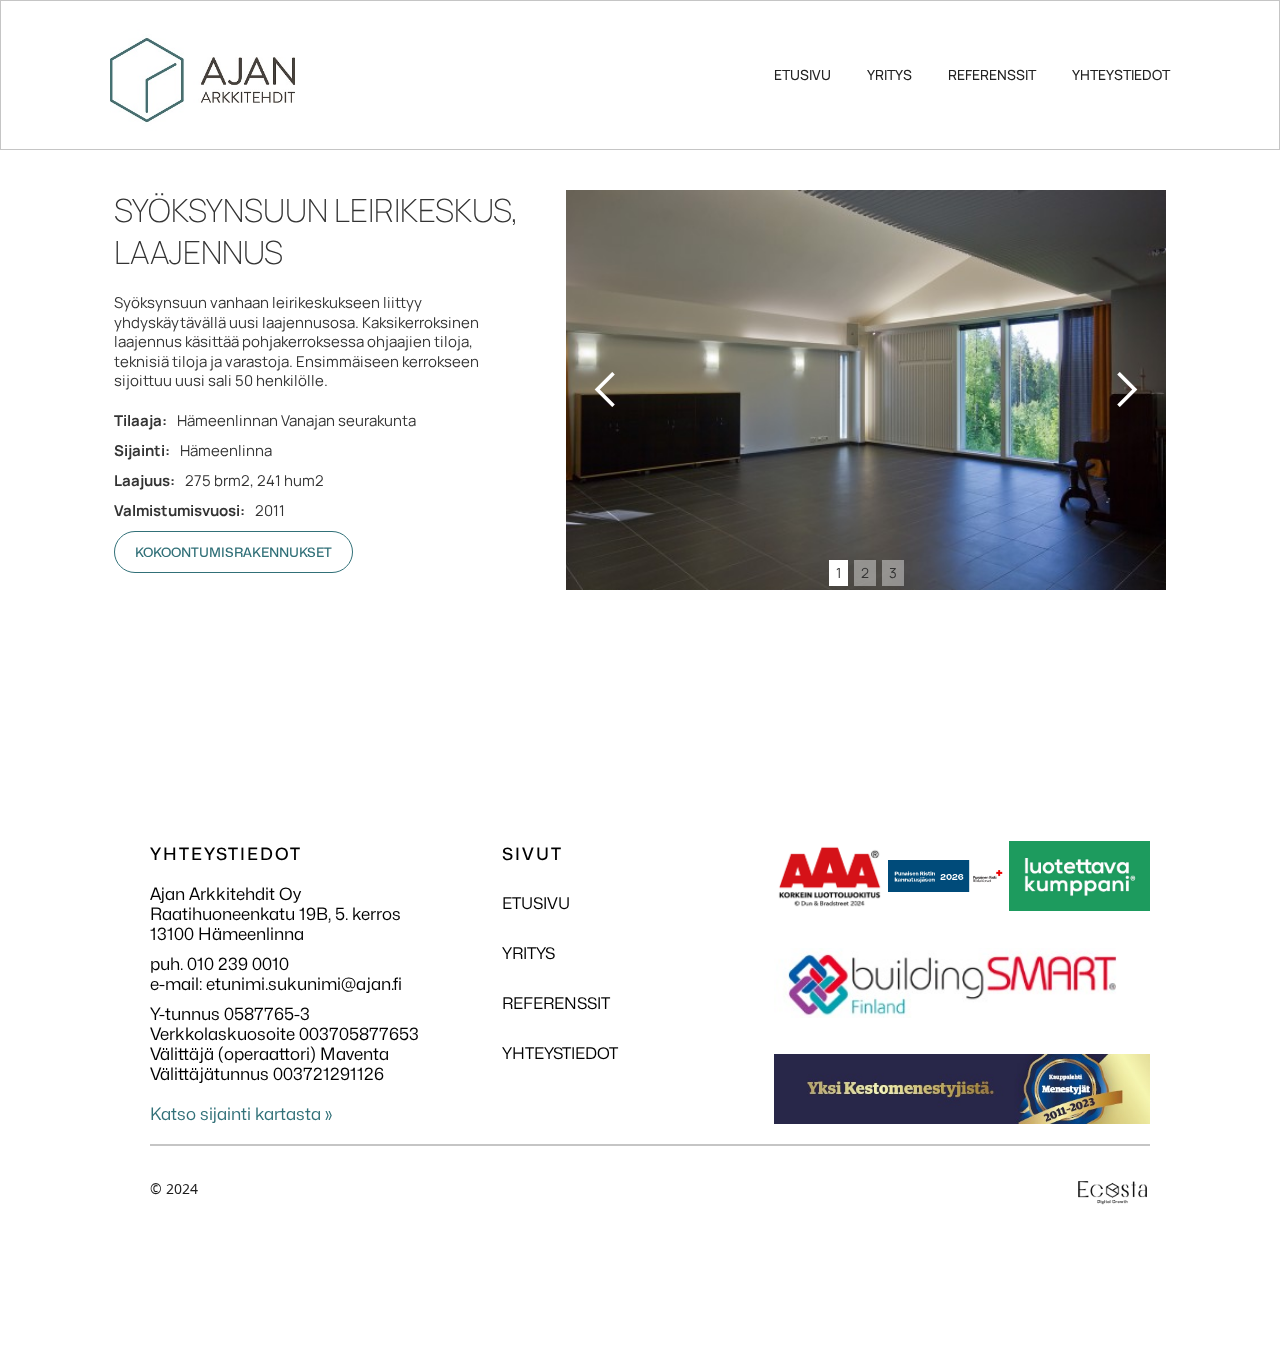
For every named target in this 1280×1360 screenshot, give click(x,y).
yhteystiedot (1121, 74)
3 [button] (893, 572)
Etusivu (802, 74)
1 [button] (838, 572)
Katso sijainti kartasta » (241, 1114)
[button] (606, 390)
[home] (202, 50)
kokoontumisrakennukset (233, 552)
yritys (889, 74)
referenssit (992, 74)
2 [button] (865, 572)
